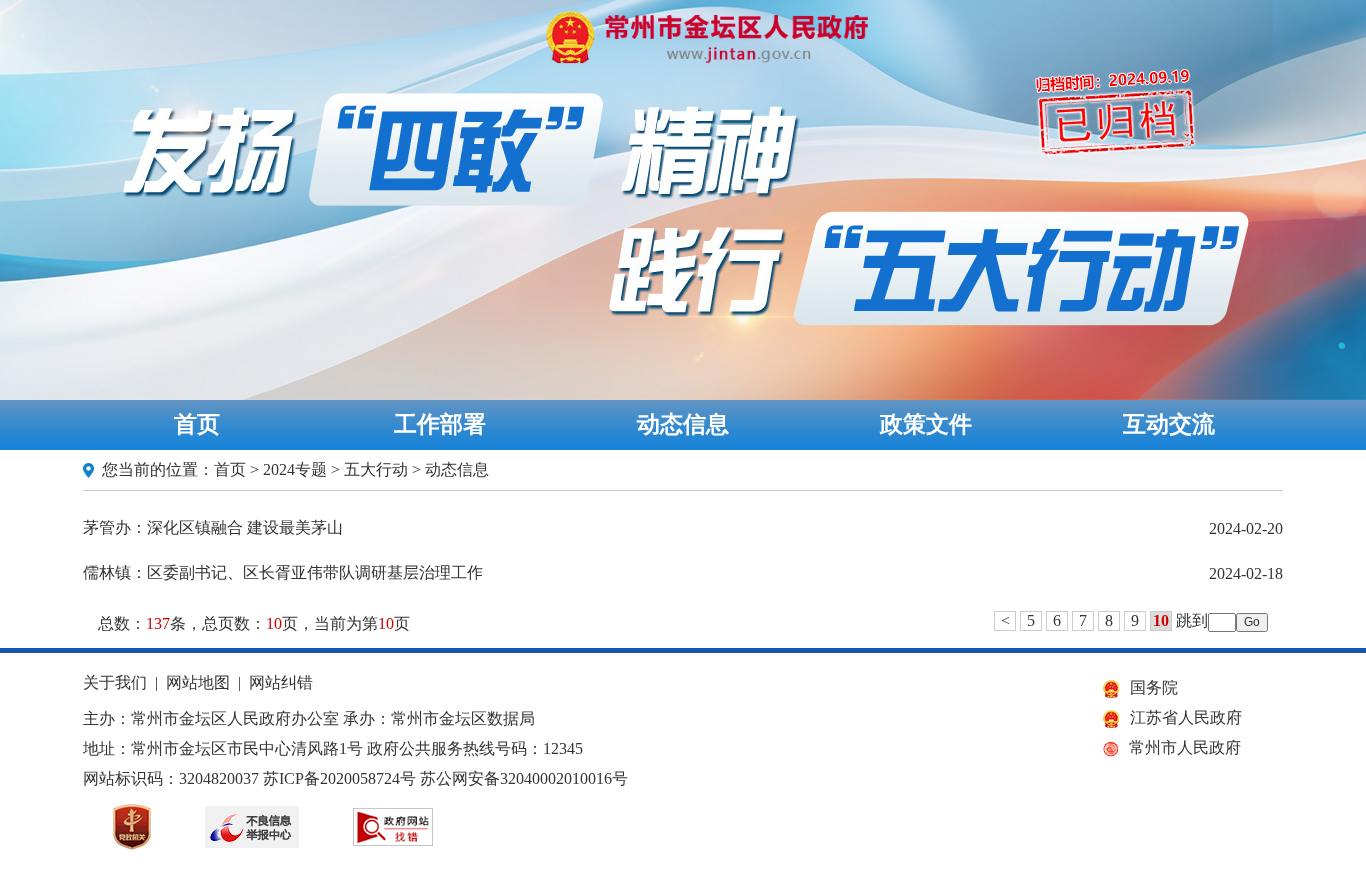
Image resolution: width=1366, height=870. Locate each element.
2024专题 (295, 469)
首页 (197, 424)
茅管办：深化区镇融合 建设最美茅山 (213, 527)
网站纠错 (281, 682)
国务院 (1154, 687)
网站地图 (198, 682)
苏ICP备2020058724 (331, 778)
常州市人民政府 (1185, 747)
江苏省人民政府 (1186, 717)
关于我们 (115, 682)
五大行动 (376, 469)
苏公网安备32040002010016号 (524, 778)
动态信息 (683, 424)
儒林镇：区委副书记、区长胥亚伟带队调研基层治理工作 (283, 572)
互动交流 (1169, 424)
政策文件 (926, 424)
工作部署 (440, 424)
